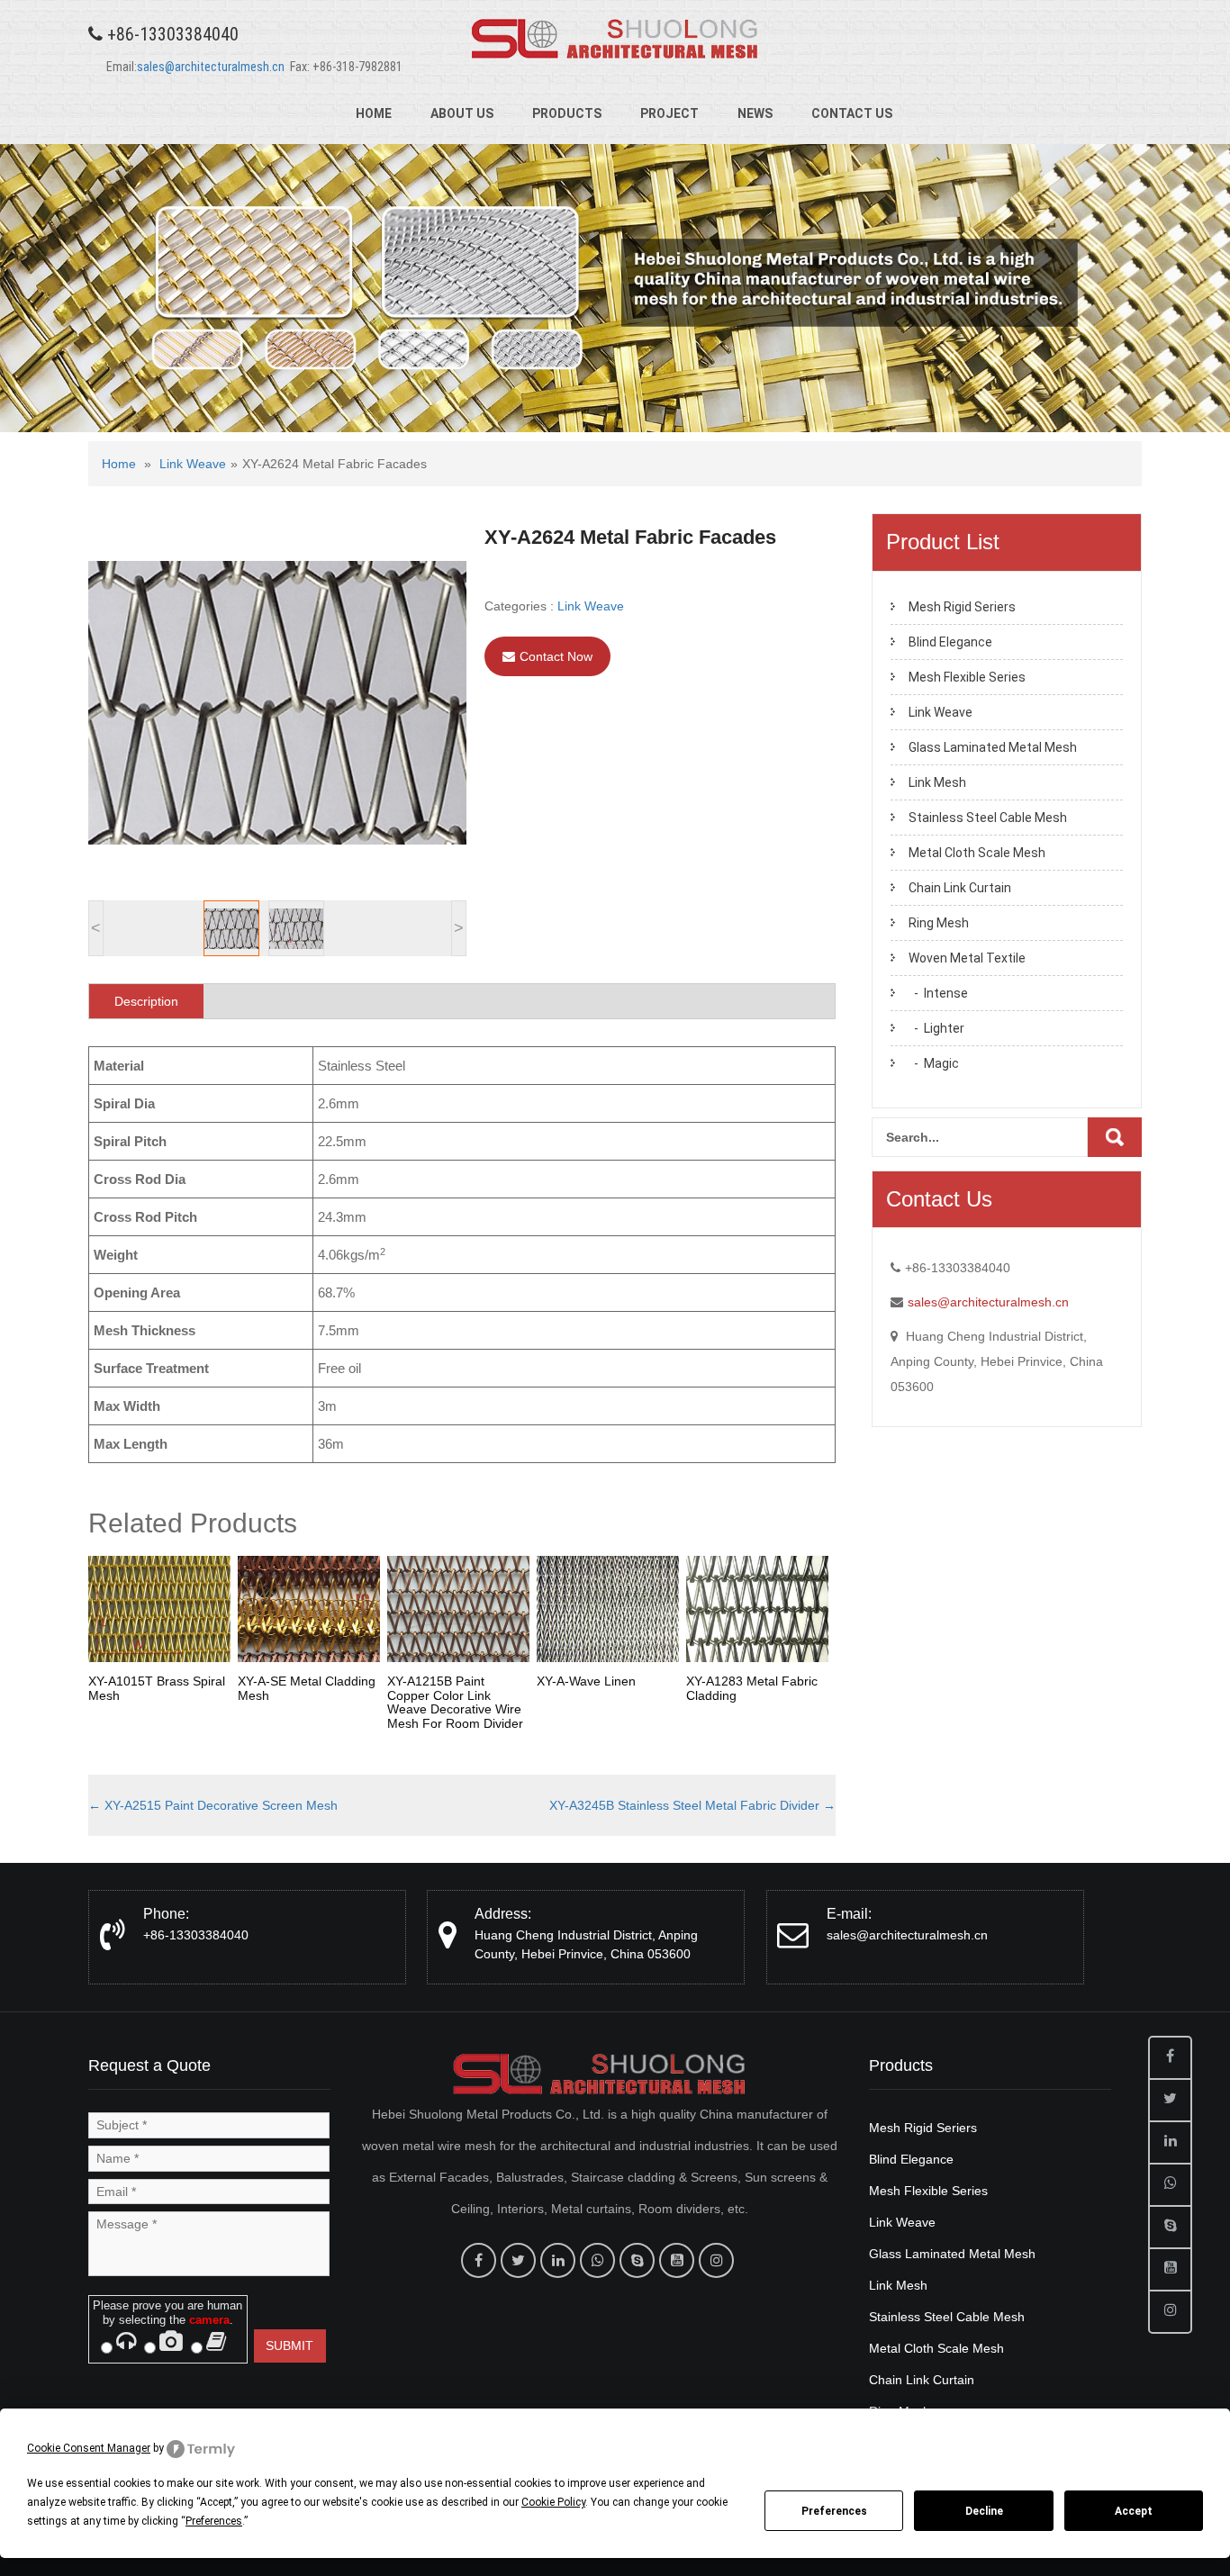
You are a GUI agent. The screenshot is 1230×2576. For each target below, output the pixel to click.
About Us (462, 113)
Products (567, 113)
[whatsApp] (597, 2260)
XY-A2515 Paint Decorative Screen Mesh (213, 1805)
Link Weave (193, 464)
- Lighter (936, 1028)
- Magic (934, 1063)
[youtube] (677, 2260)
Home (374, 113)
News (755, 113)
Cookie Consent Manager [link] (89, 2448)
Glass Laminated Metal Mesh (993, 747)
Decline (984, 2511)
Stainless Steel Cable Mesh (988, 818)
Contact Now (556, 656)
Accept (1134, 2511)
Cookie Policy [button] (553, 2502)
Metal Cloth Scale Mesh (977, 853)
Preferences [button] (214, 2521)
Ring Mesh (939, 923)
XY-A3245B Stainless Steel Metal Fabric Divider (692, 1805)
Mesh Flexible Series (967, 677)
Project (669, 113)
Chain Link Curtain (960, 888)
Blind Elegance (950, 642)
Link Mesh (937, 782)
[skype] (637, 2260)
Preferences (834, 2511)
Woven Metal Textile (967, 958)
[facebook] (479, 2260)
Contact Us (852, 113)
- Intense (938, 993)
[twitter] (518, 2260)
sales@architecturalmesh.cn (211, 67)
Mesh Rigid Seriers (962, 607)
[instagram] (716, 2260)
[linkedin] (558, 2260)
